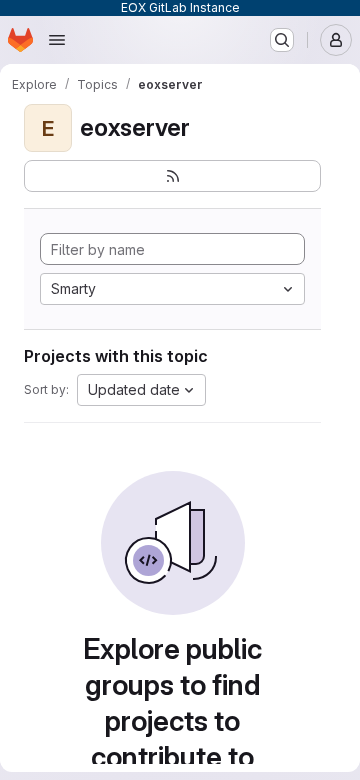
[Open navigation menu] (57, 40)
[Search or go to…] (282, 40)
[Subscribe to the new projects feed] (172, 176)
